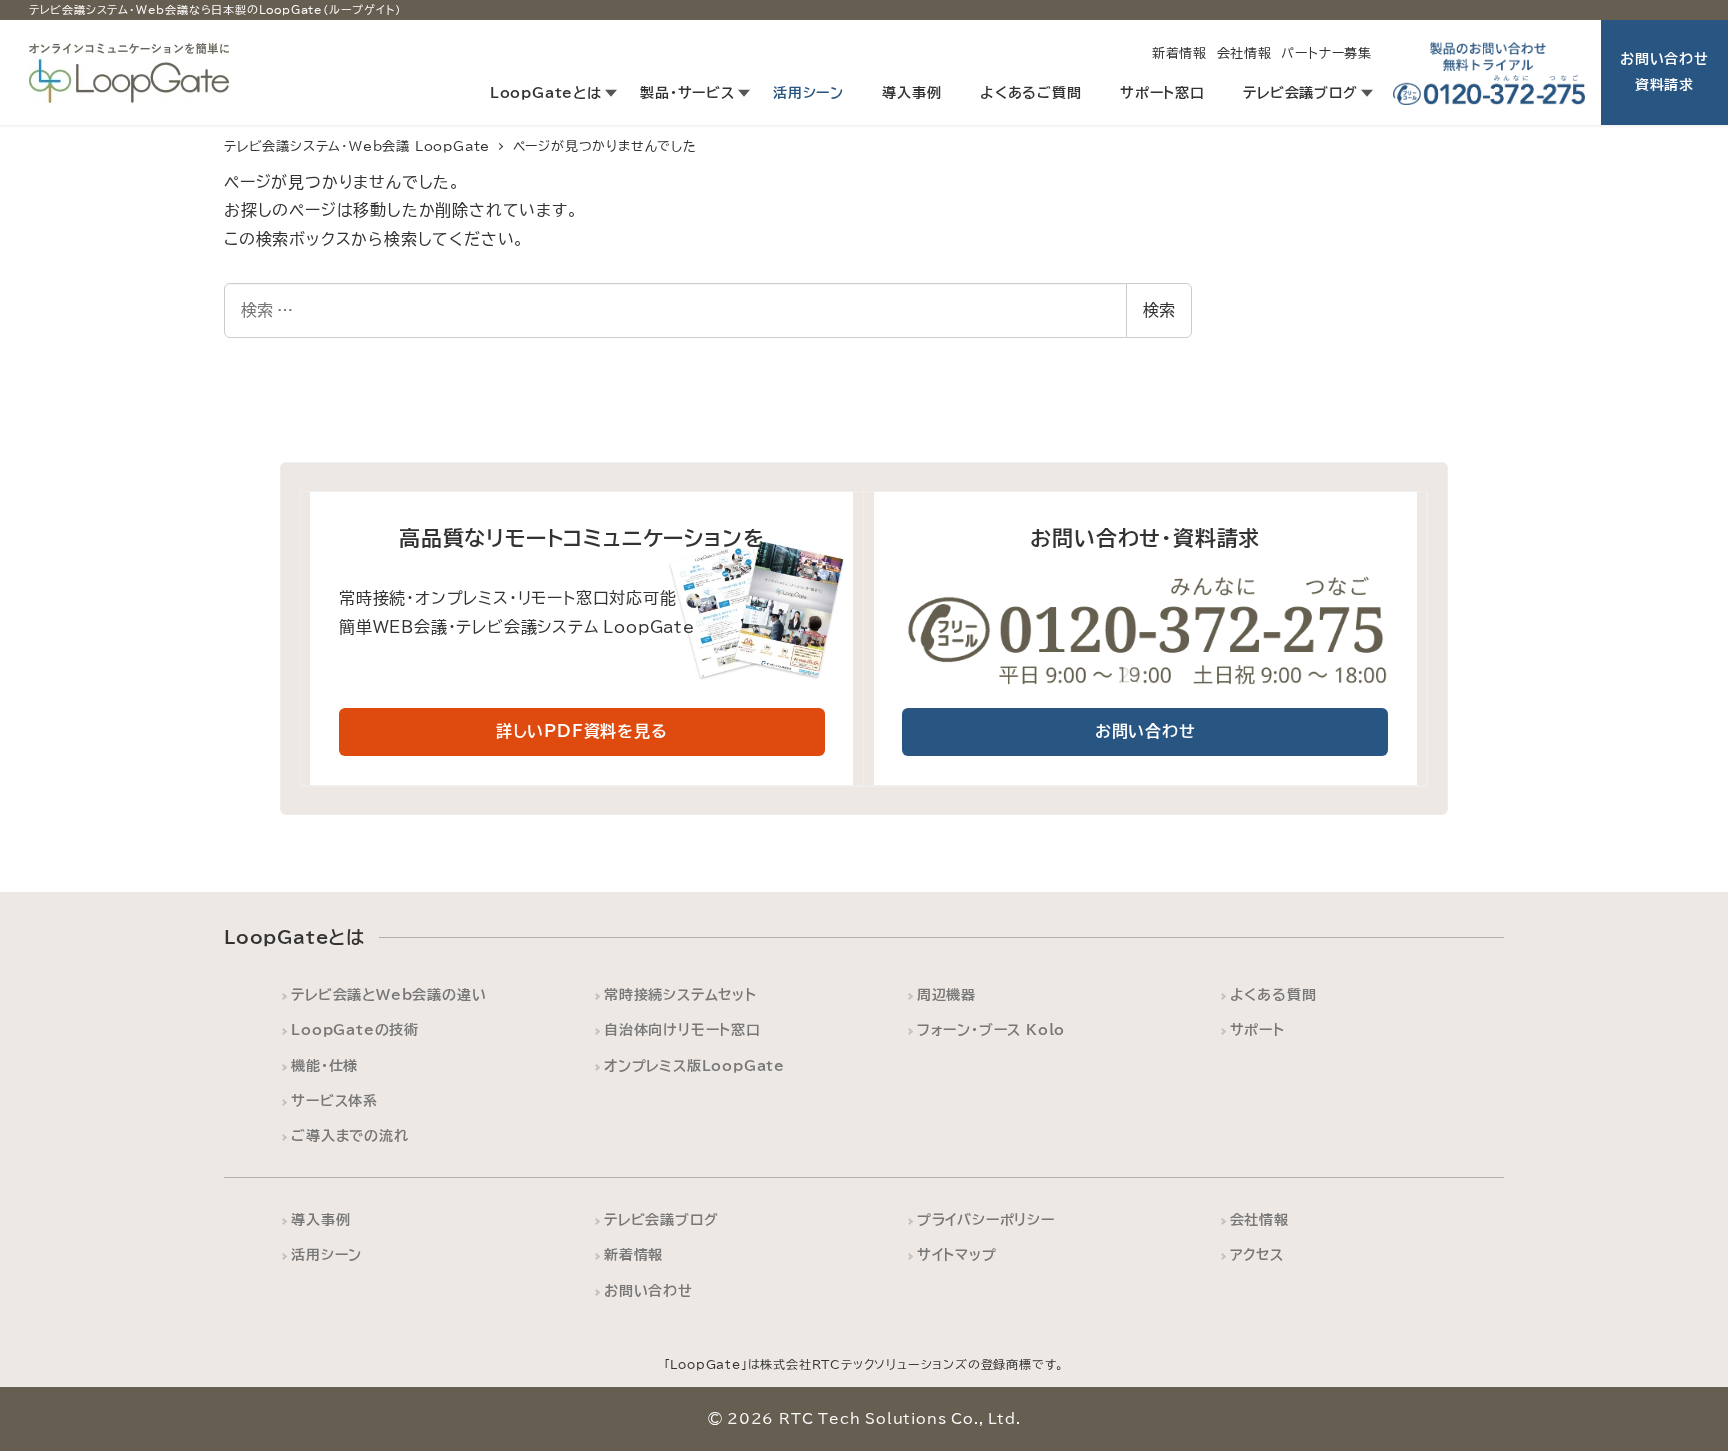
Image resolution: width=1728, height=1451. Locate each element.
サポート (1257, 1029)
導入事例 (320, 1219)
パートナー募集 (1326, 53)
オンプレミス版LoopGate (694, 1065)
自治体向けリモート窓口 (682, 1029)
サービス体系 (334, 1100)
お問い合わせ (648, 1290)
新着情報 (1179, 53)
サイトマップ (957, 1254)
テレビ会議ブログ (661, 1219)
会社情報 (1244, 53)
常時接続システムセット (680, 994)
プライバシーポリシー (986, 1219)
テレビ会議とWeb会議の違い (388, 994)
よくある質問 (1273, 994)
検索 (1159, 310)
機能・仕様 (324, 1065)
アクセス (1257, 1254)
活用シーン (326, 1254)
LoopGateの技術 (355, 1029)
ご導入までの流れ (349, 1135)
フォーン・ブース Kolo (991, 1029)
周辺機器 (946, 994)
